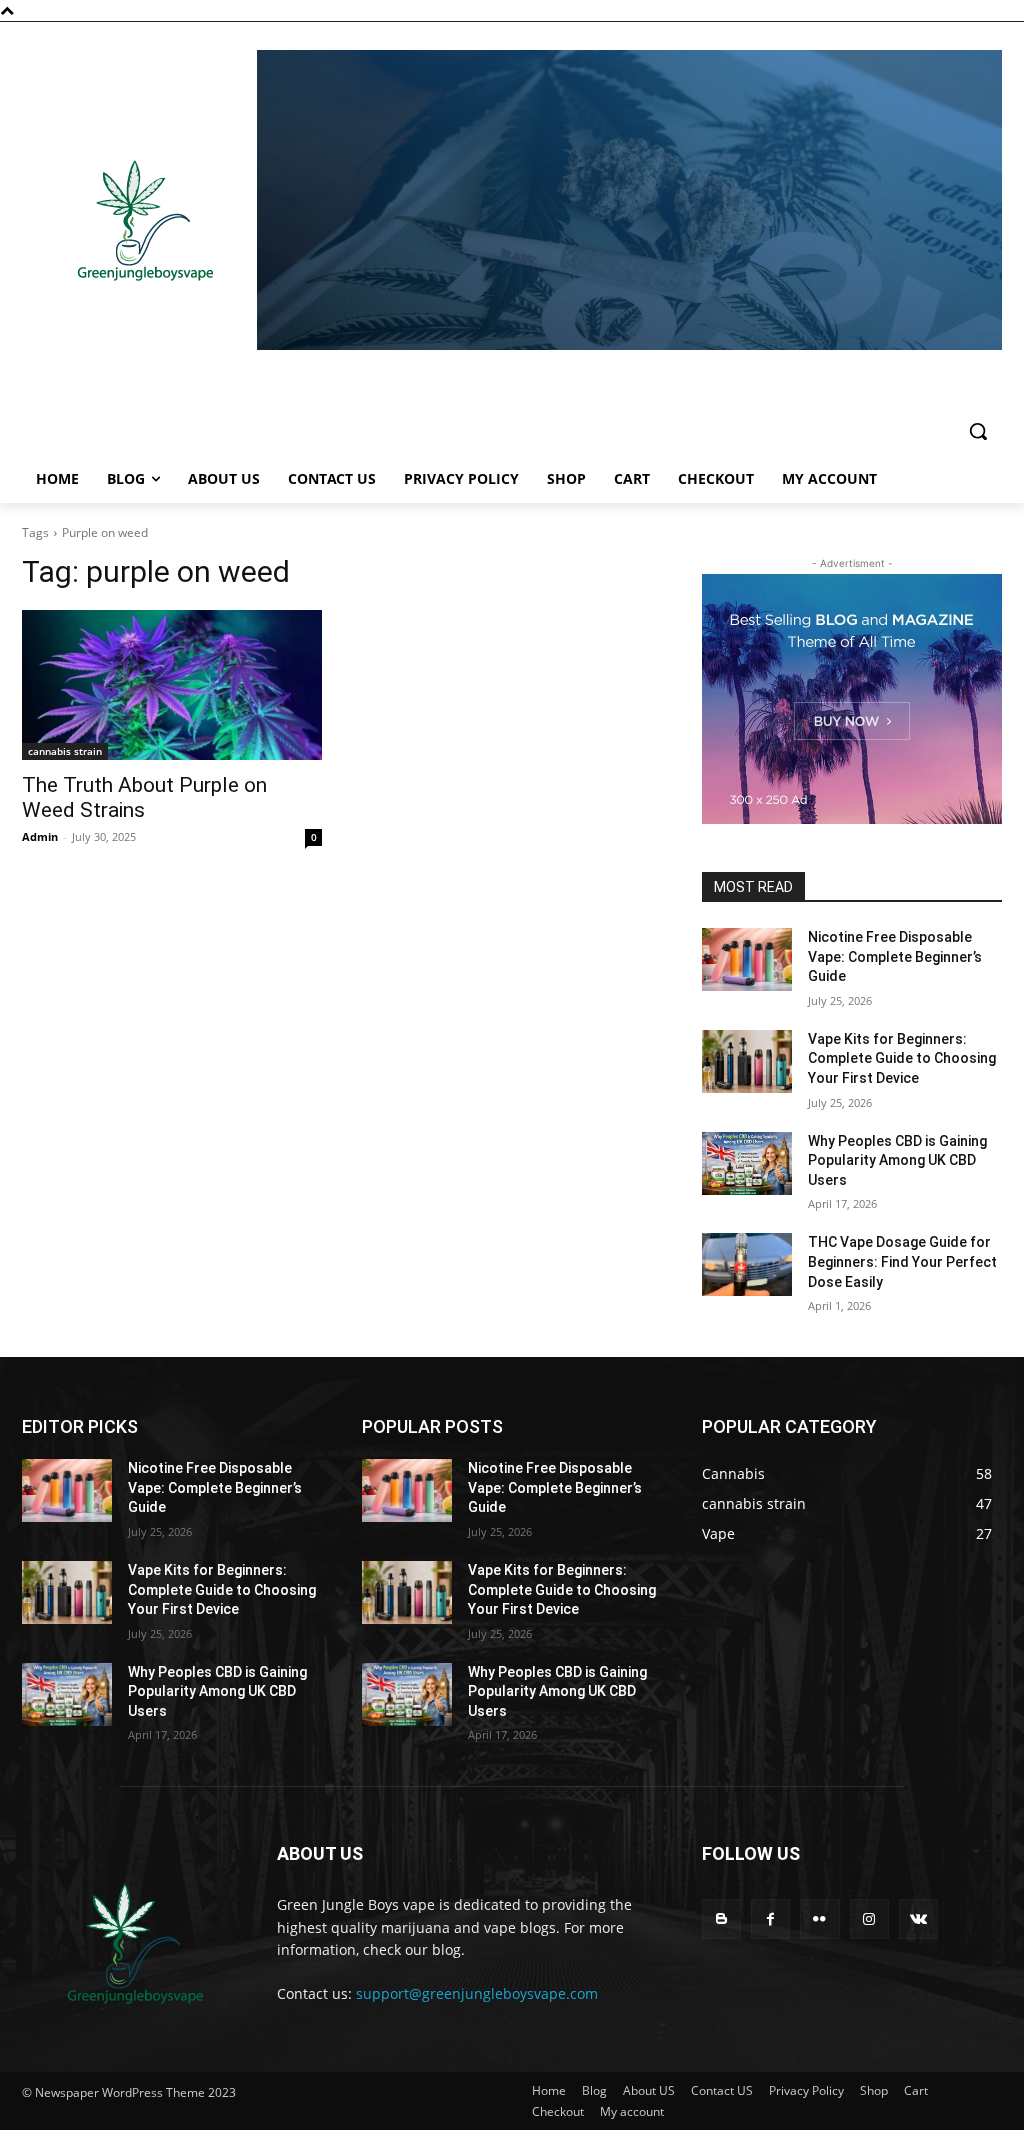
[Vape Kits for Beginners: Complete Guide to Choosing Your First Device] (747, 1061)
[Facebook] (770, 1918)
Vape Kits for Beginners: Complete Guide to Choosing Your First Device (902, 1058)
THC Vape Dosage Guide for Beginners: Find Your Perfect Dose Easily (902, 1261)
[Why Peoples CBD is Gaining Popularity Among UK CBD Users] (747, 1163)
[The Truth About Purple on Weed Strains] (172, 685)
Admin (40, 836)
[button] (978, 431)
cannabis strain (65, 751)
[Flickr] (819, 1918)
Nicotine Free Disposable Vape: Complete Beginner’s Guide (895, 956)
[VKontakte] (918, 1918)
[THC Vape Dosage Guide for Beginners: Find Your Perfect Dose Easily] (747, 1264)
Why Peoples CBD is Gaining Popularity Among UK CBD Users (897, 1160)
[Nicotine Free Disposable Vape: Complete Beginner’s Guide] (747, 959)
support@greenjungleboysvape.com (477, 1993)
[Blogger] (721, 1918)
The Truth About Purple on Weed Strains (144, 797)
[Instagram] (869, 1918)
